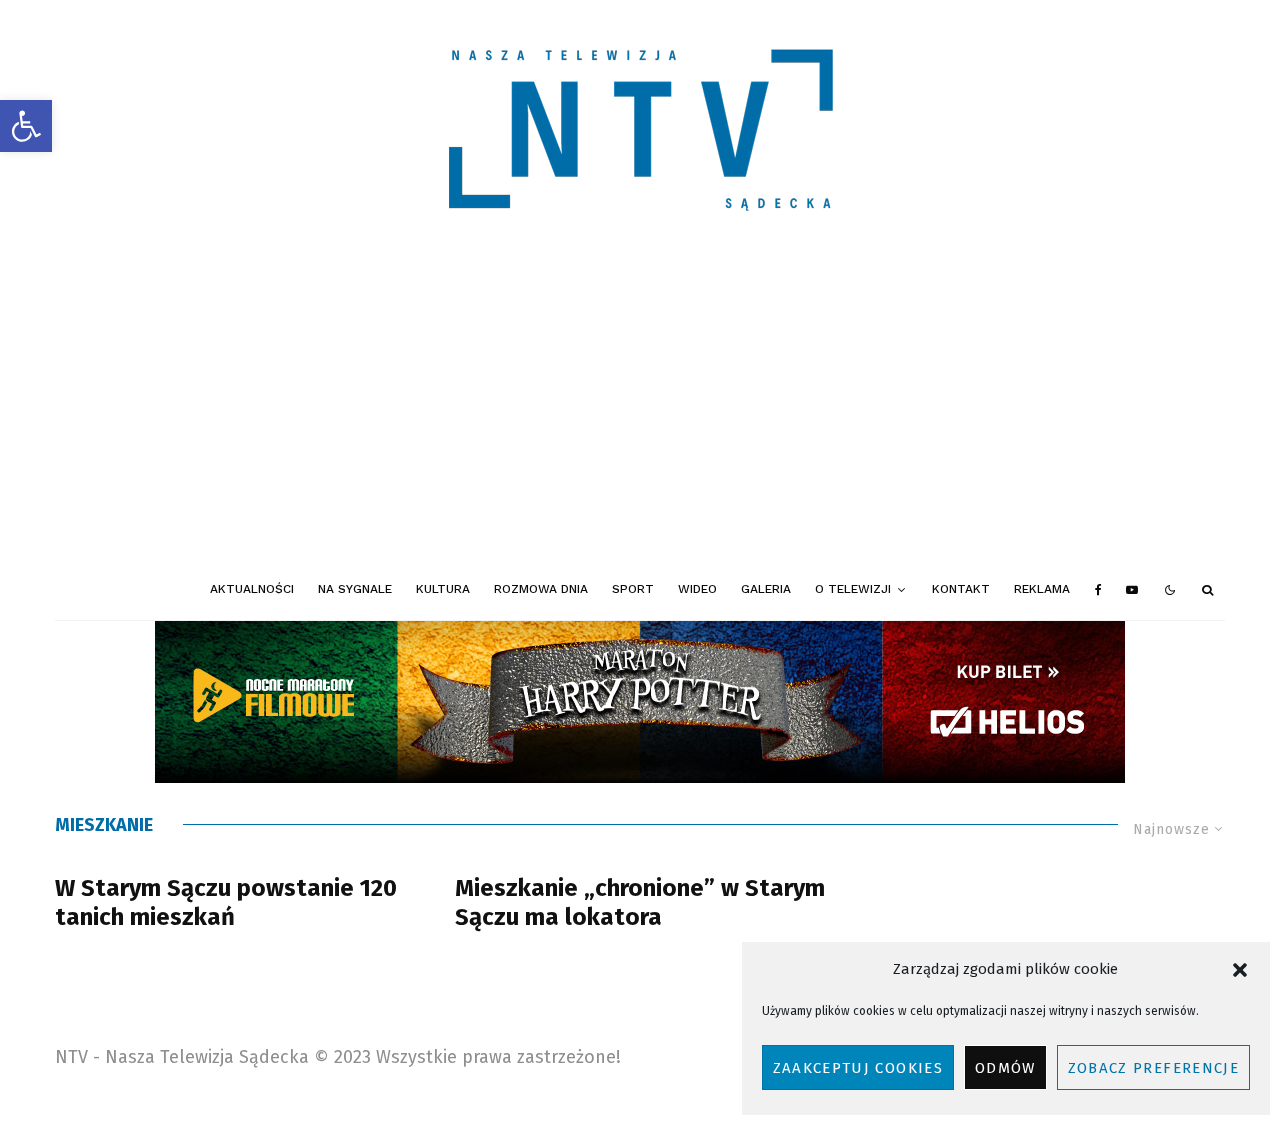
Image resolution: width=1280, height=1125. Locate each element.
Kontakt (961, 589)
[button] (26, 126)
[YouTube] (1132, 590)
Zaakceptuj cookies (858, 1068)
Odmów (1005, 1068)
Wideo (697, 589)
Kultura (443, 589)
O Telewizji (853, 589)
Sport (633, 589)
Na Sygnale (355, 589)
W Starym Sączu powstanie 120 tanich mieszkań (226, 902)
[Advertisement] (640, 410)
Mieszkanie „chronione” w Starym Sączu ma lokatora (640, 902)
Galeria (766, 589)
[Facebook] (1098, 590)
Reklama (1042, 589)
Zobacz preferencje (1153, 1068)
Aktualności (252, 589)
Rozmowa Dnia (541, 589)
